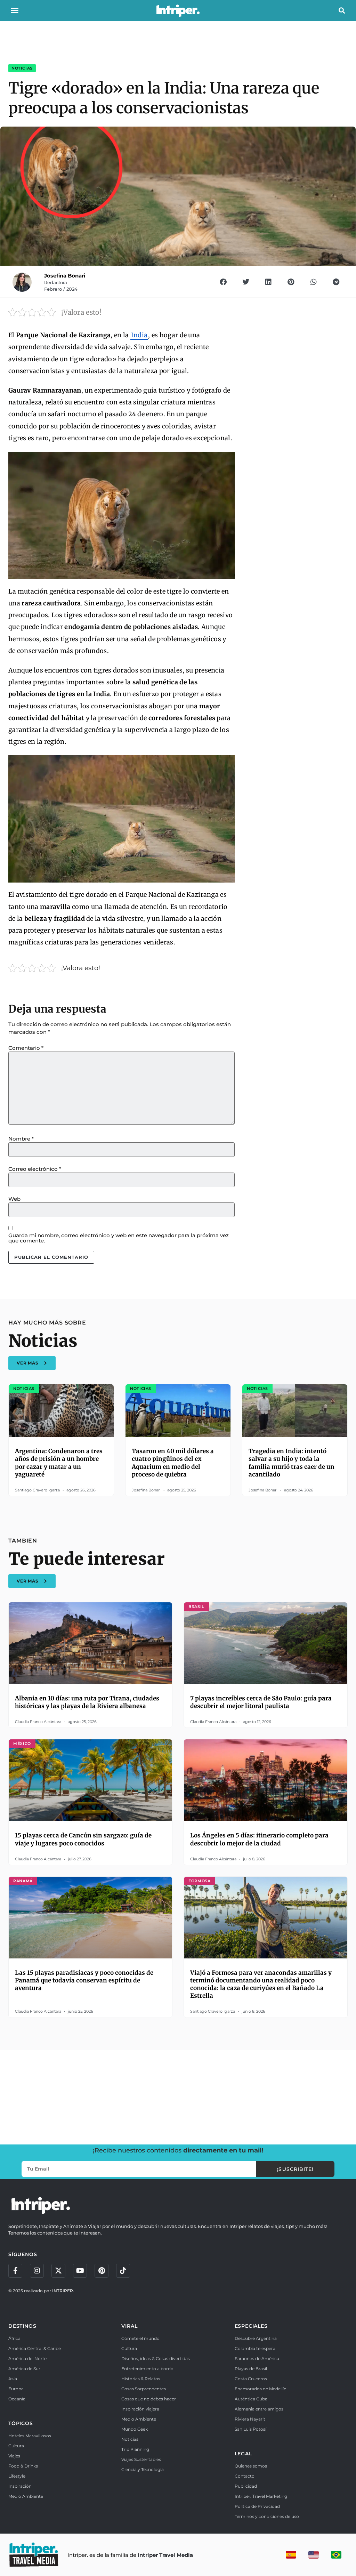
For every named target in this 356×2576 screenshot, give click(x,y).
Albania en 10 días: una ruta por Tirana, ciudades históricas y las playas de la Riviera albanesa (87, 1702)
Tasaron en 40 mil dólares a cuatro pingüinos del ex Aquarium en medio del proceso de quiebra (173, 1463)
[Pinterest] (102, 2271)
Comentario (26, 1048)
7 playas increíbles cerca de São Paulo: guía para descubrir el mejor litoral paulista (261, 1702)
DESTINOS (22, 2326)
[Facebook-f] (15, 2271)
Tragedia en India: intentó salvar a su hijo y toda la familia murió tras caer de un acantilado (292, 1463)
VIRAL (129, 2326)
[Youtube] (80, 2271)
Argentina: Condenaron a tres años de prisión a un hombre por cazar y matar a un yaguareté (59, 1463)
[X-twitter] (58, 2271)
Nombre (21, 1139)
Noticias (22, 68)
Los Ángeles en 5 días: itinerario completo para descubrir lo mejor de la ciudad (259, 1839)
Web (14, 1199)
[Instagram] (37, 2271)
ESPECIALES (251, 2326)
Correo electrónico (35, 1169)
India (139, 335)
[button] (15, 10)
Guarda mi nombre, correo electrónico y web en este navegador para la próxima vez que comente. (119, 1238)
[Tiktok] (123, 2271)
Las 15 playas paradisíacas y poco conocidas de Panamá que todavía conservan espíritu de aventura (84, 1980)
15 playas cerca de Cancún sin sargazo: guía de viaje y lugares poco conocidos (83, 1839)
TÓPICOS (21, 2423)
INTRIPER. (63, 2291)
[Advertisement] (178, 2096)
